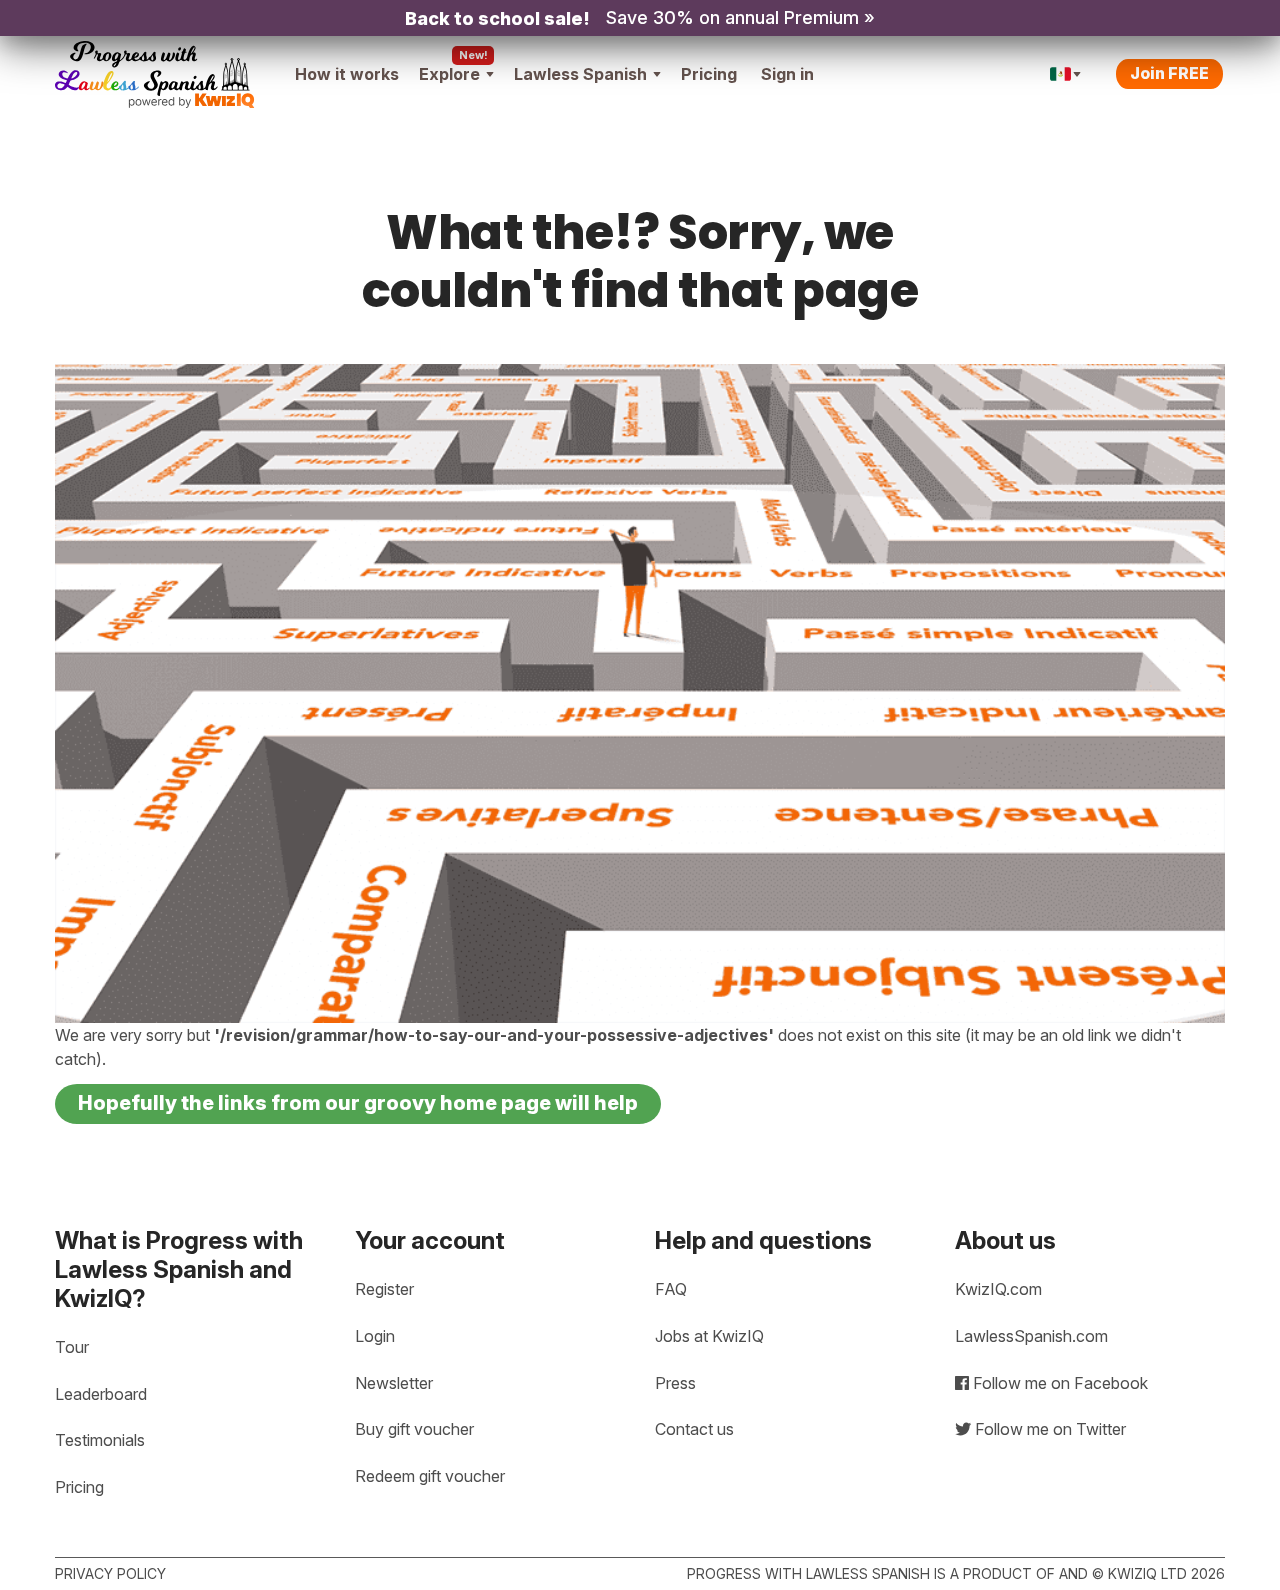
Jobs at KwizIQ (709, 1336)
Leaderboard (101, 1394)
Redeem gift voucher (430, 1476)
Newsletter (394, 1383)
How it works (347, 74)
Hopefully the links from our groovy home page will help (358, 1103)
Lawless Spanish (580, 74)
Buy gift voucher (414, 1429)
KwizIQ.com (998, 1289)
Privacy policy (110, 1573)
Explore (449, 74)
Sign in (787, 74)
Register (384, 1289)
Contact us (694, 1429)
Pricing (709, 74)
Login (375, 1336)
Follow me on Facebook (1058, 1383)
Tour (72, 1347)
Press (675, 1383)
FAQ (671, 1289)
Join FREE (1169, 73)
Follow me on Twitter (1048, 1429)
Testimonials (100, 1440)
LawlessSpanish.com (1031, 1336)
